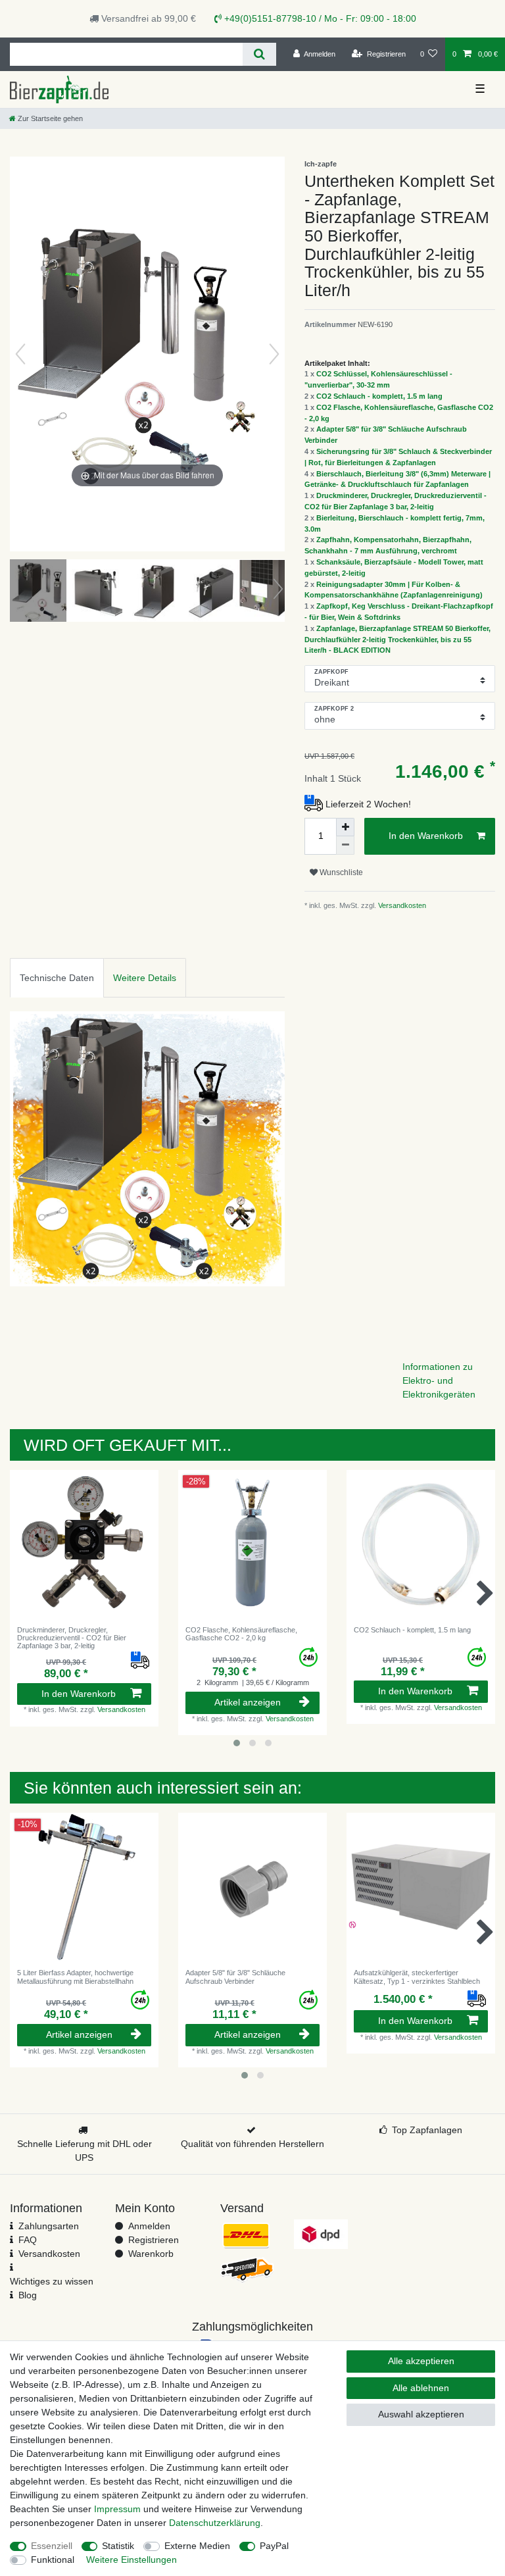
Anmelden (149, 2226)
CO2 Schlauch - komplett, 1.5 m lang (379, 396)
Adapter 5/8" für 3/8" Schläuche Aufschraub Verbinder (235, 1977)
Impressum (117, 2509)
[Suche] (259, 54)
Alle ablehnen (421, 2388)
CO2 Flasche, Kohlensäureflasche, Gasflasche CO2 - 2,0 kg (241, 1634)
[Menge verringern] (345, 846)
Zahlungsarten (49, 2226)
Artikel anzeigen (248, 1702)
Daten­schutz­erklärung (215, 2523)
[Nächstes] (274, 354)
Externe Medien (197, 2546)
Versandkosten (401, 905)
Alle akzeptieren (421, 2361)
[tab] (57, 977)
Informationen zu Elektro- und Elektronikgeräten (439, 1380)
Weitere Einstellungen (132, 2560)
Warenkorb (151, 2254)
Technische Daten (57, 978)
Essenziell (52, 2546)
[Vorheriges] (20, 354)
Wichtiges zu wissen (52, 2281)
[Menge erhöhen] (345, 827)
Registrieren (154, 2240)
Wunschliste (340, 872)
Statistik (118, 2546)
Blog (28, 2295)
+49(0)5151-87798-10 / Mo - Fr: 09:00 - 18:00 (319, 18)
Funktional (53, 2560)
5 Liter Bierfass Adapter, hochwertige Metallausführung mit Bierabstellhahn (75, 1977)
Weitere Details (145, 978)
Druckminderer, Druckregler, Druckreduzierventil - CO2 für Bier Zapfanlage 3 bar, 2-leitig (72, 1638)
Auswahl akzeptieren (421, 2414)
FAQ (28, 2240)
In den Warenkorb (426, 836)
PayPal (274, 2546)
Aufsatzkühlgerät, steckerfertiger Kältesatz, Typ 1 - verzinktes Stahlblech (417, 1977)
